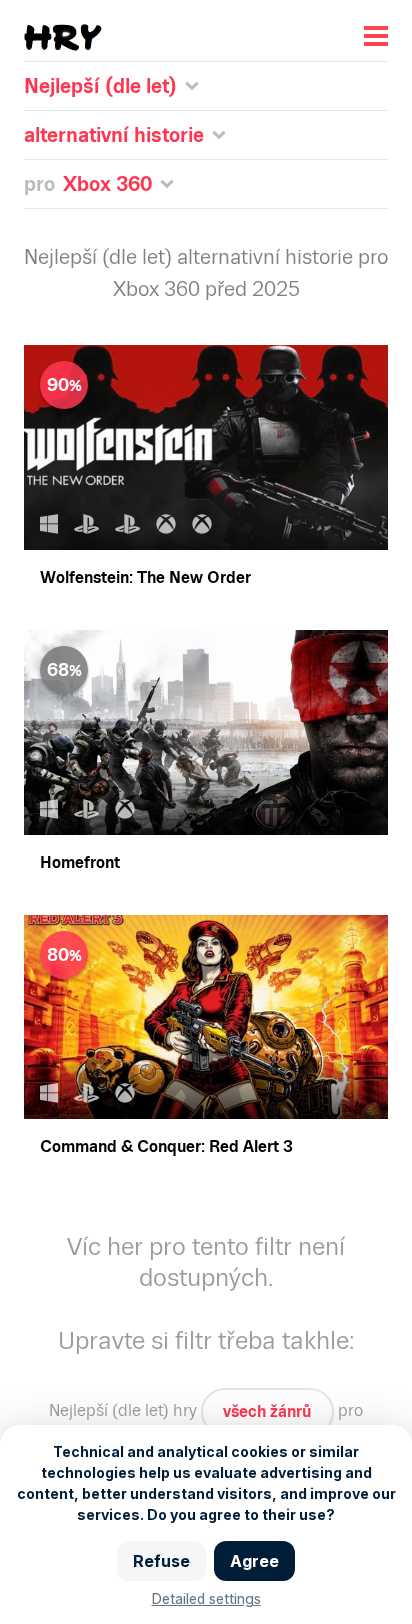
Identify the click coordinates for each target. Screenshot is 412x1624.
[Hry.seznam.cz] (63, 37)
